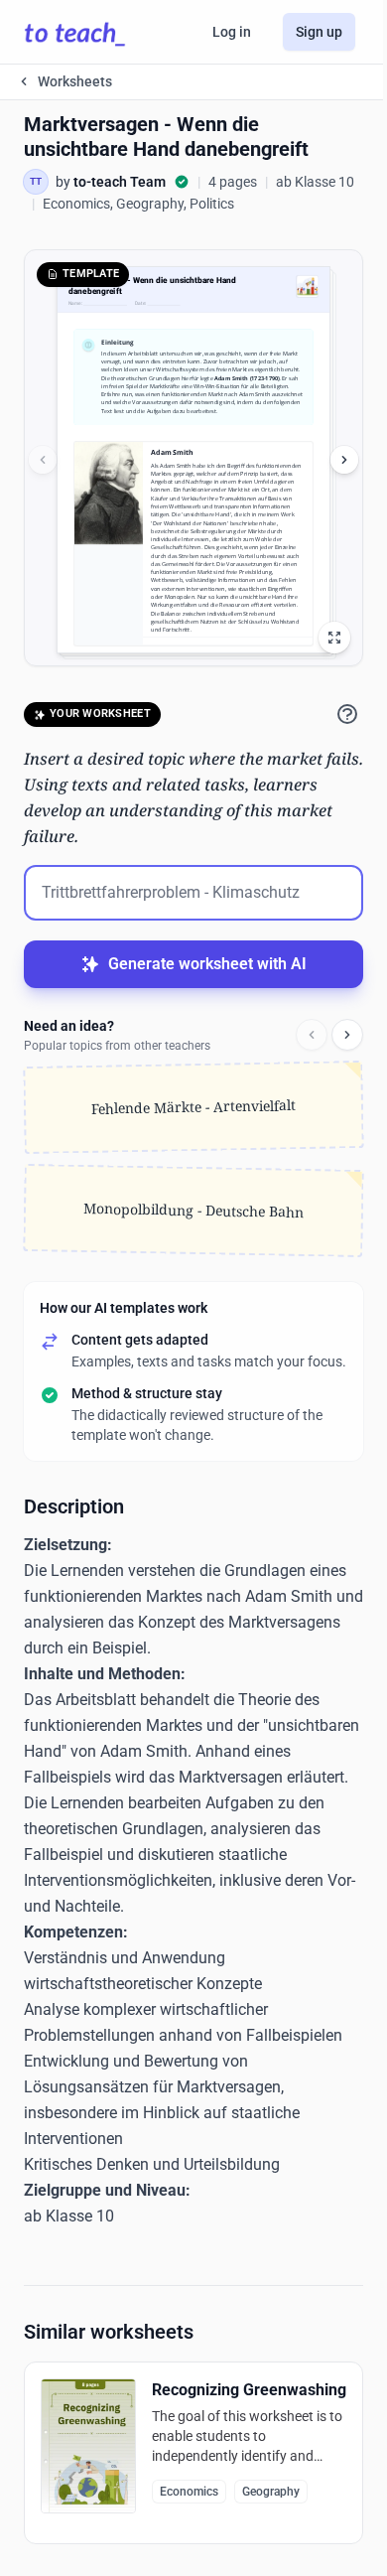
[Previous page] (43, 460)
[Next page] (344, 460)
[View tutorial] (347, 714)
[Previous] (312, 1035)
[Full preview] (334, 638)
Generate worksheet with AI (207, 964)
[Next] (347, 1035)
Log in (232, 32)
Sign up (319, 32)
